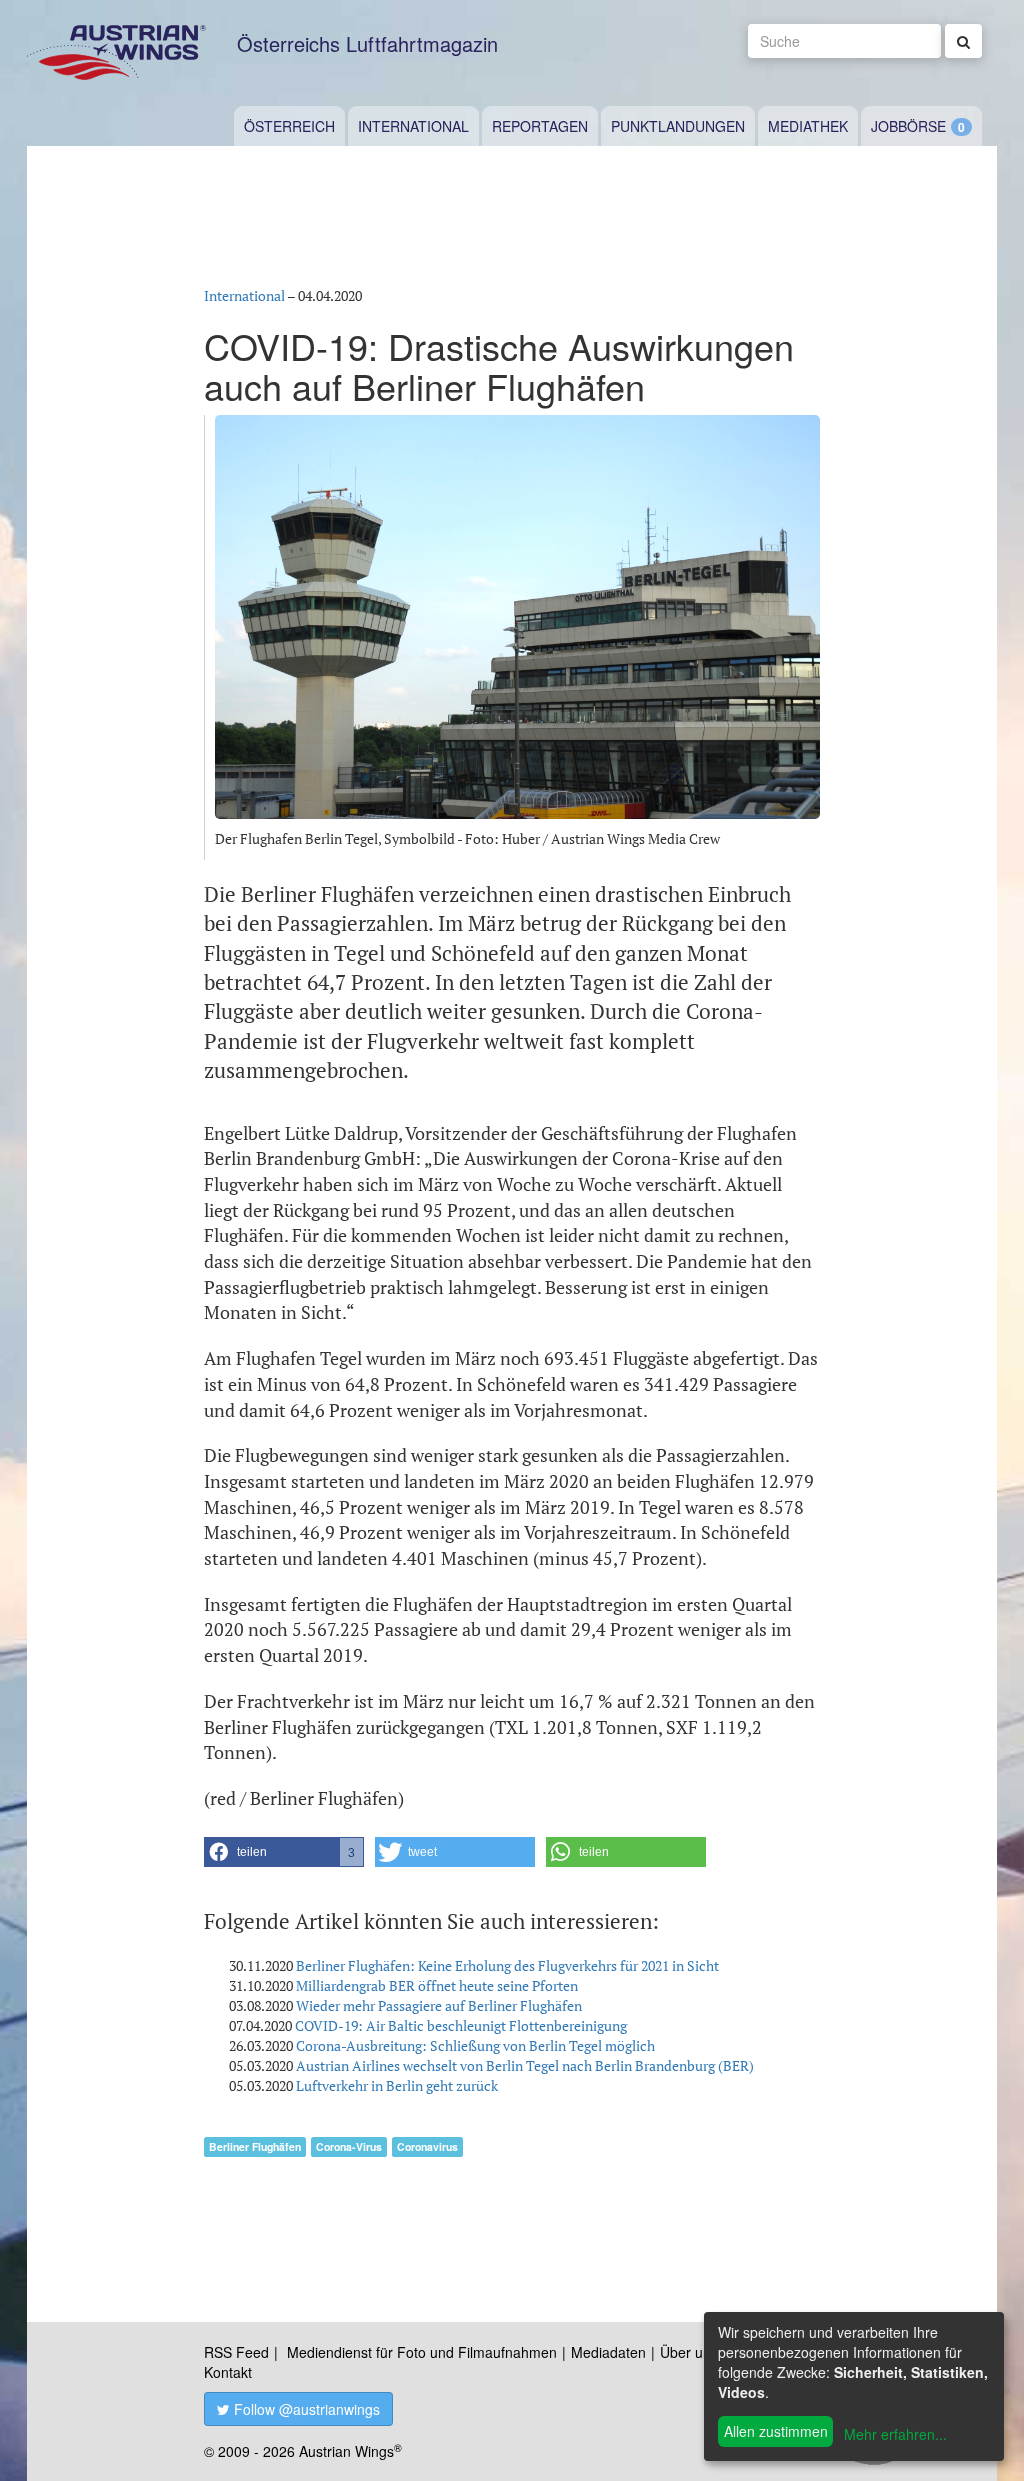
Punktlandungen (678, 126)
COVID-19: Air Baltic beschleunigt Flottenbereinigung (461, 2025)
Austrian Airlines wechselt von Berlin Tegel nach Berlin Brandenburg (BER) (525, 2065)
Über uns (689, 2352)
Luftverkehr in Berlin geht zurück (397, 2085)
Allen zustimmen (776, 2431)
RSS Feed (236, 2352)
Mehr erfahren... (895, 2434)
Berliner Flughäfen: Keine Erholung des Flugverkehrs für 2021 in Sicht (507, 1965)
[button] (284, 1852)
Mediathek (808, 126)
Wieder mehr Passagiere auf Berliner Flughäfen (439, 2005)
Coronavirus (427, 2146)
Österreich (289, 126)
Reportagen (540, 126)
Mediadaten (608, 2352)
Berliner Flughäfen (255, 2146)
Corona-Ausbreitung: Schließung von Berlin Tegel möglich (475, 2045)
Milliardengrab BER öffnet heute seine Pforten (437, 1985)
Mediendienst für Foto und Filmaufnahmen (422, 2352)
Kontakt (228, 2372)
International (413, 126)
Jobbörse (908, 126)
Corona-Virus (349, 2146)
